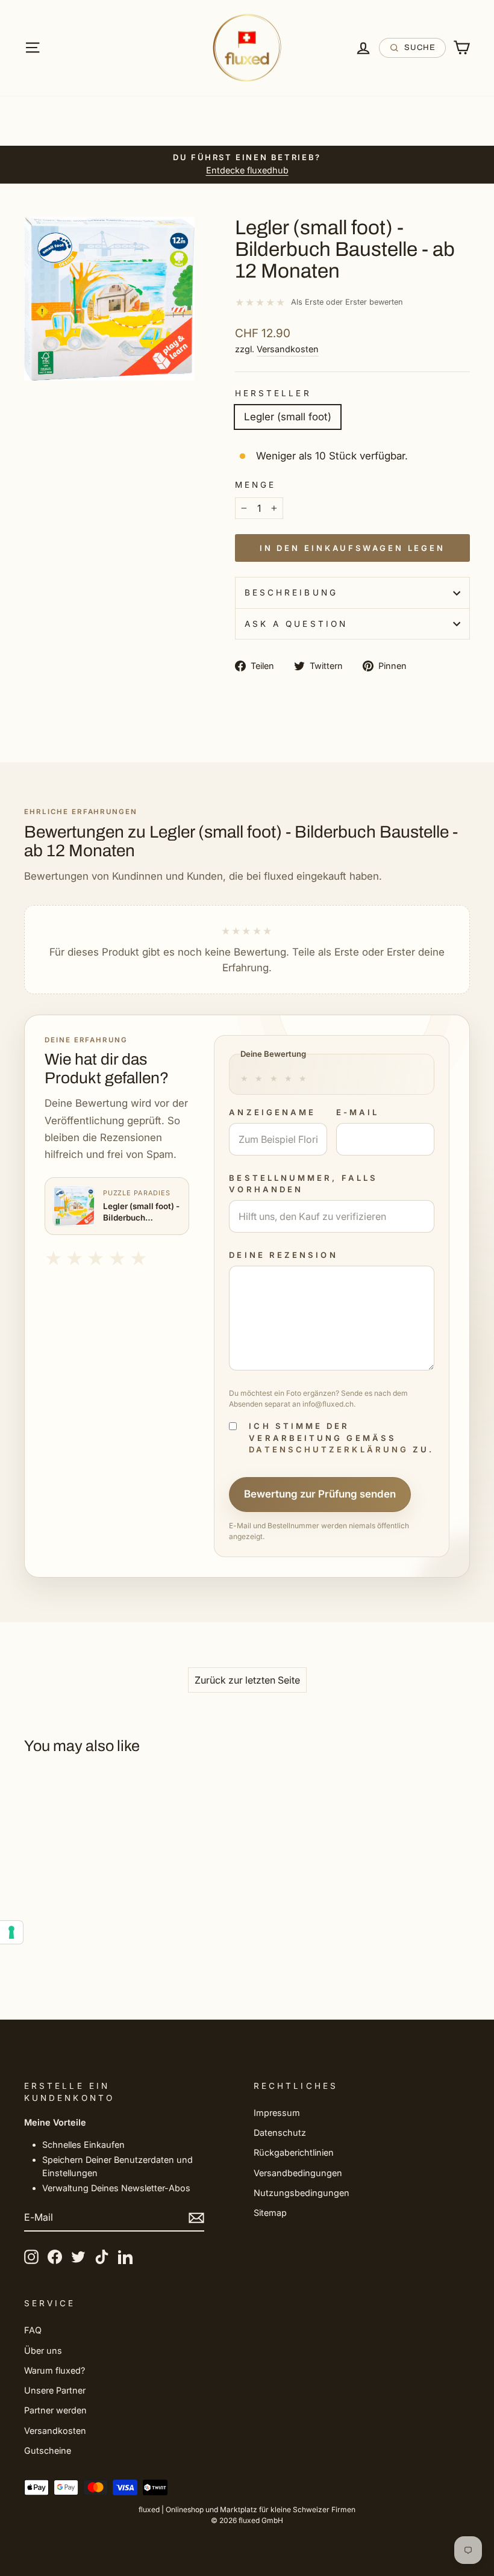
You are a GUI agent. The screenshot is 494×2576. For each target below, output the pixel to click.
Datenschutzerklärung (329, 1449)
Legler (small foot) (288, 417)
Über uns (43, 2350)
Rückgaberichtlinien (294, 2152)
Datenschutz (280, 2133)
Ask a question (296, 624)
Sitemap (270, 2213)
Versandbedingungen (298, 2173)
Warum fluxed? (55, 2370)
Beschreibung (291, 593)
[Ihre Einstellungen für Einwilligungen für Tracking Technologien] (11, 1932)
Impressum (277, 2113)
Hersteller (273, 393)
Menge (255, 485)
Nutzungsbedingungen (302, 2193)
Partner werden (55, 2410)
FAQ (33, 2330)
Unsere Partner (55, 2390)
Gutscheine (48, 2450)
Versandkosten (288, 349)
